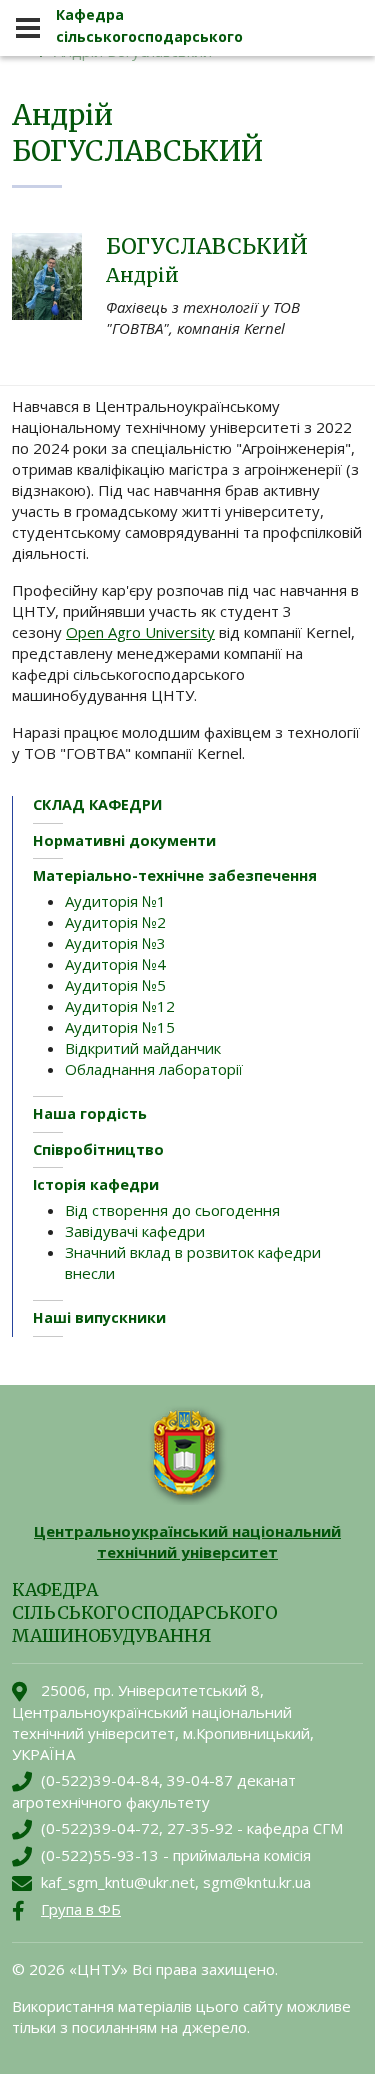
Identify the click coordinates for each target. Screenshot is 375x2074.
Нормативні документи (124, 840)
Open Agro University (140, 632)
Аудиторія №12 (120, 1006)
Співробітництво (98, 1149)
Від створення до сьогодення (172, 1210)
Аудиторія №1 (115, 901)
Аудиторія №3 (115, 943)
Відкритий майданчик (143, 1048)
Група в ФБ (81, 1909)
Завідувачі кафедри (135, 1231)
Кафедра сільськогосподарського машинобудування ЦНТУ (150, 36)
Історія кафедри (96, 1184)
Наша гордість (90, 1113)
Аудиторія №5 (115, 985)
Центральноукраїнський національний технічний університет (187, 1541)
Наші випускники (99, 1317)
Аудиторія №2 (115, 922)
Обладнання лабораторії (154, 1069)
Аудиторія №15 (120, 1027)
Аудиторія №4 (115, 964)
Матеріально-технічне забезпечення (175, 875)
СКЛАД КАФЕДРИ (97, 804)
